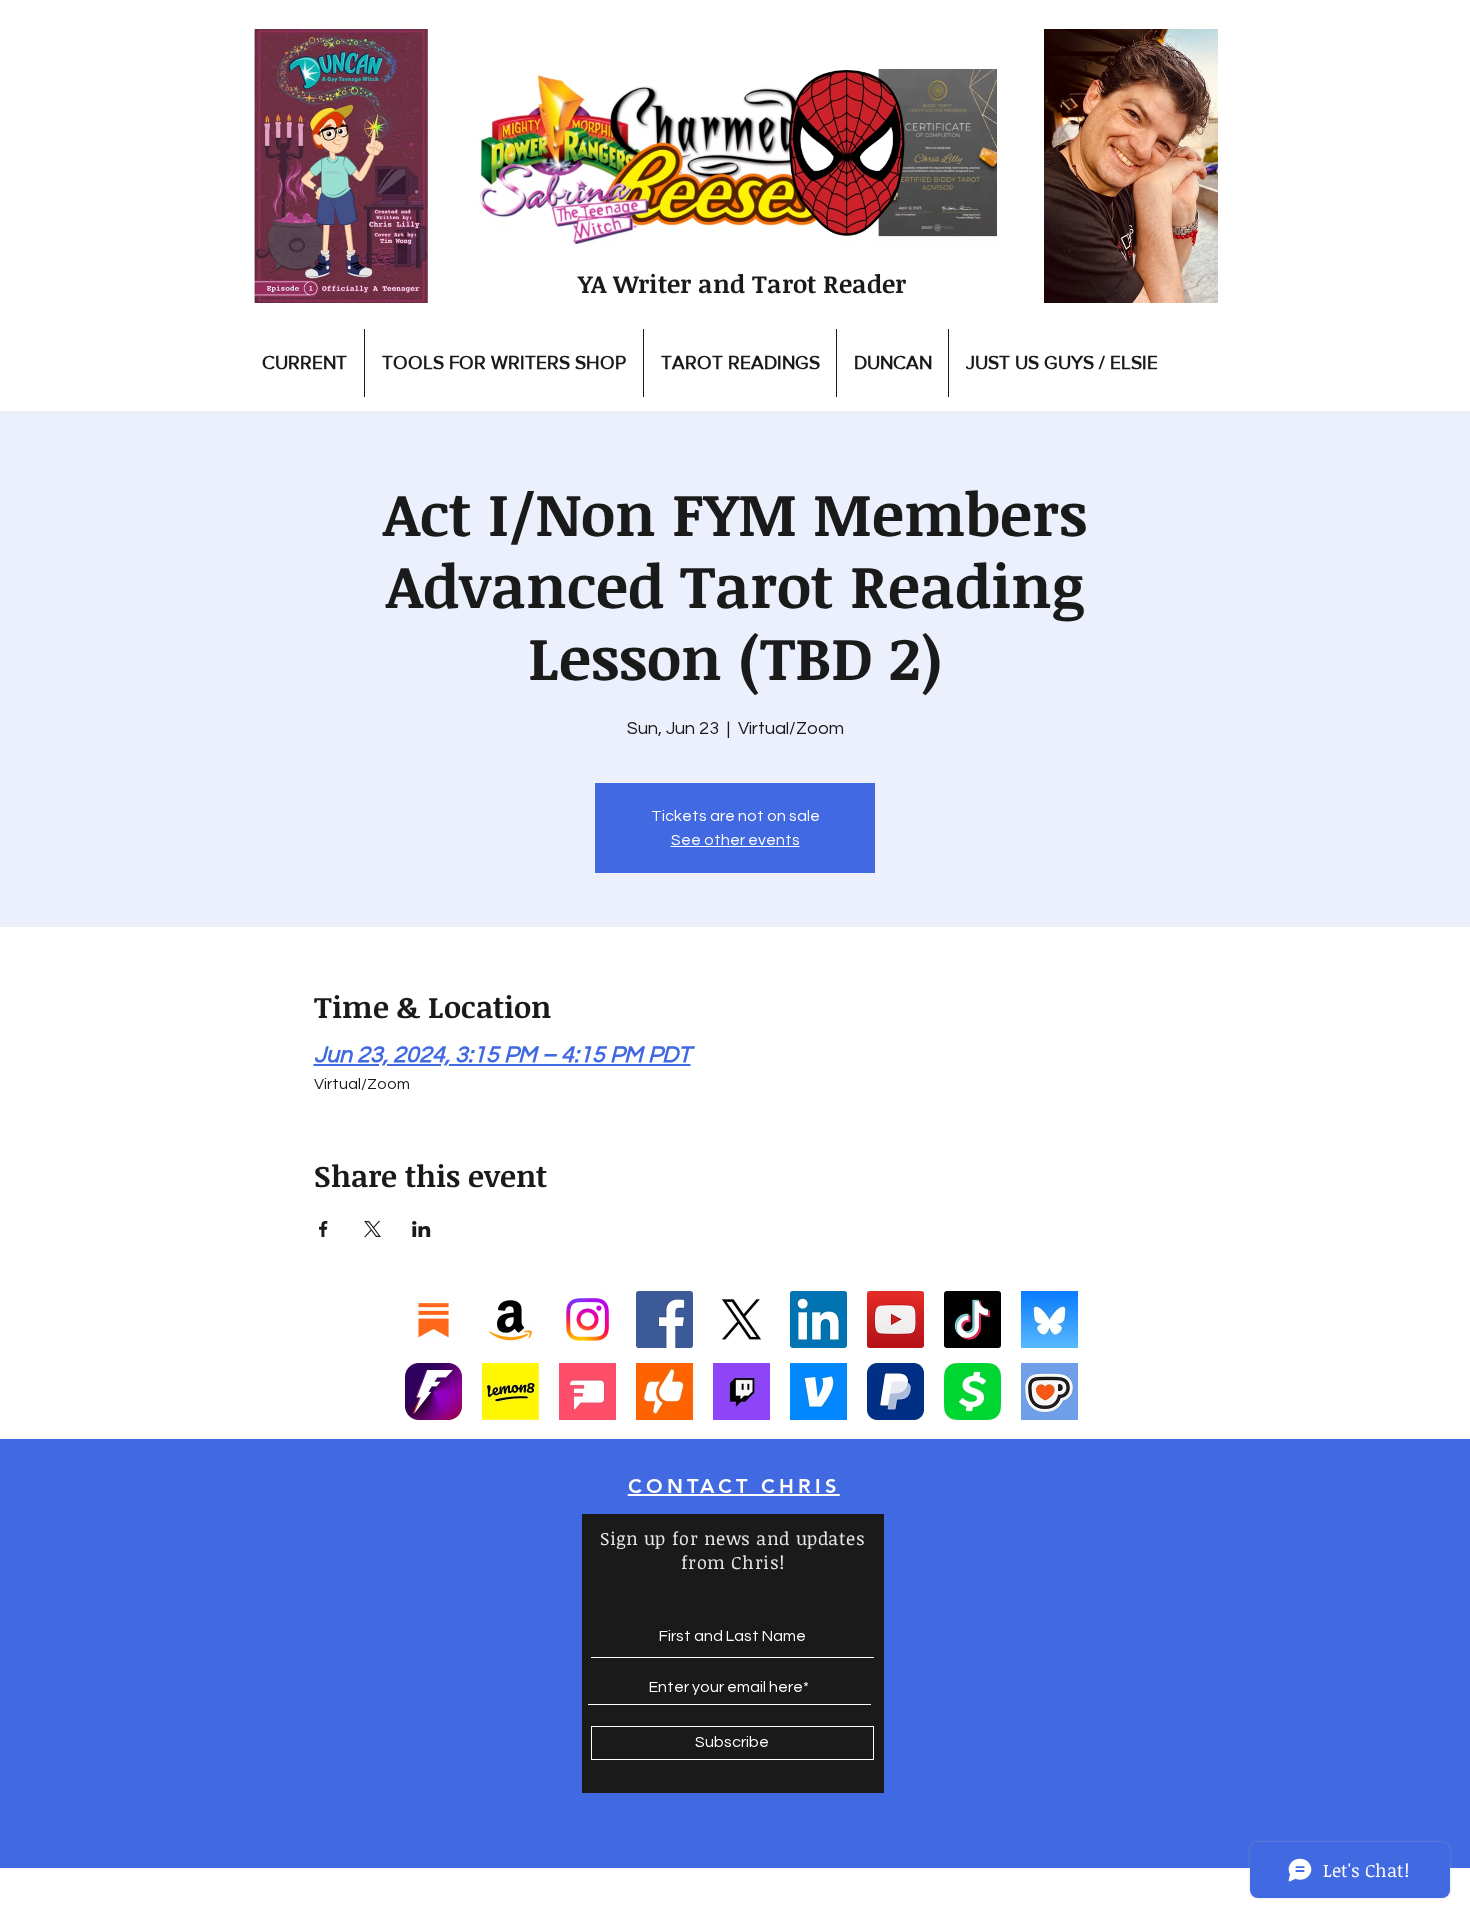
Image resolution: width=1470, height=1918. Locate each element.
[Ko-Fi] (1049, 1391)
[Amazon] (510, 1319)
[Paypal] (895, 1391)
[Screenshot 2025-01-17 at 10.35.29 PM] (664, 1391)
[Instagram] (587, 1319)
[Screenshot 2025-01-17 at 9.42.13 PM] (587, 1391)
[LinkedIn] (818, 1319)
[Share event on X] (372, 1229)
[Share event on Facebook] (323, 1229)
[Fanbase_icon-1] (433, 1391)
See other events (735, 840)
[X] (741, 1319)
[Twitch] (741, 1391)
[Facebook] (664, 1319)
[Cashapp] (972, 1391)
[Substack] (433, 1319)
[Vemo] (818, 1391)
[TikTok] (972, 1319)
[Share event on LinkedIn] (421, 1229)
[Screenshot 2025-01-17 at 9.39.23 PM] (510, 1391)
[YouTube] (895, 1319)
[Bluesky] (1049, 1319)
